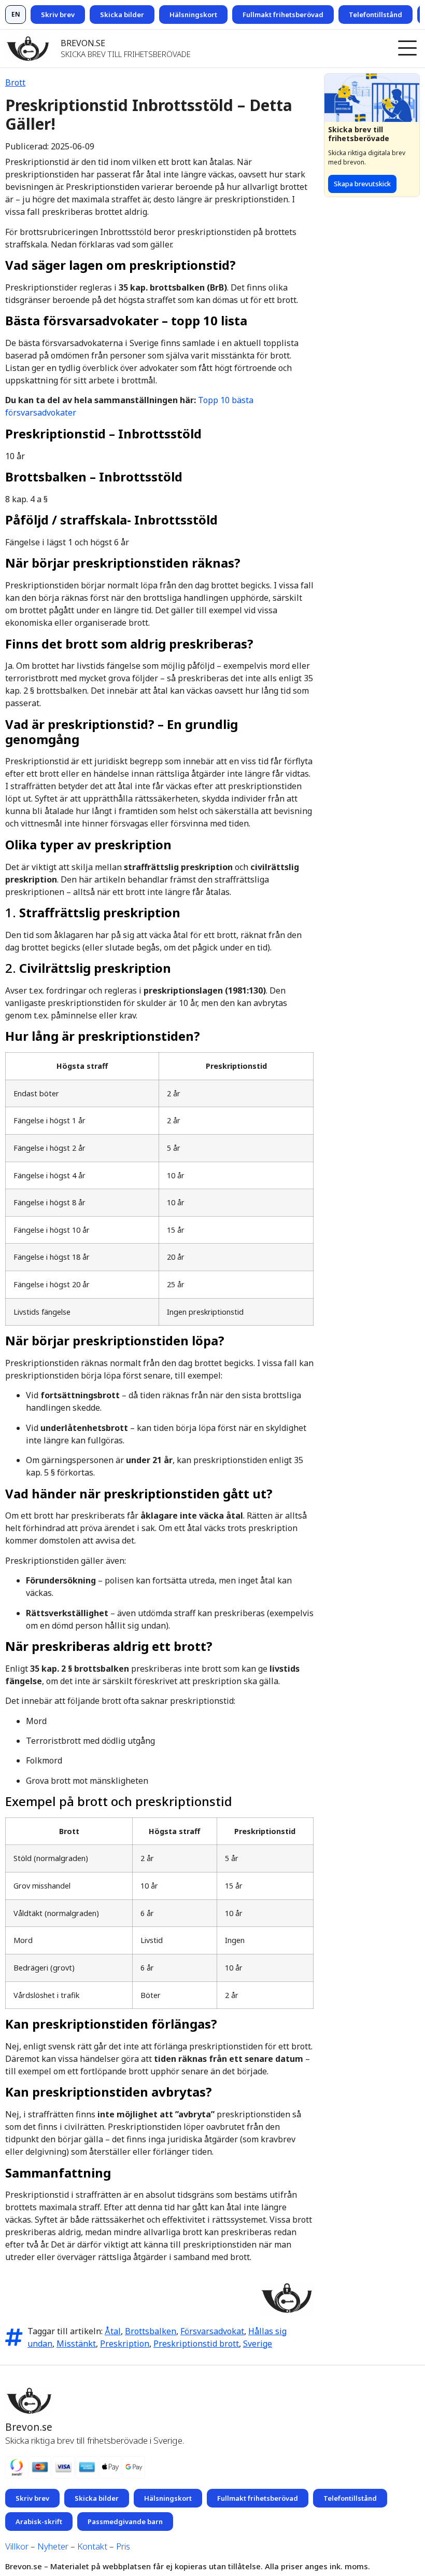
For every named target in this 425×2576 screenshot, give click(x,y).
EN (16, 14)
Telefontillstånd (376, 15)
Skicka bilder (122, 15)
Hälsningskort (193, 15)
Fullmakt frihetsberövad (283, 15)
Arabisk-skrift (39, 2522)
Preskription (125, 2344)
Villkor (17, 2546)
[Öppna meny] (407, 49)
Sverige (258, 2344)
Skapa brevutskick (362, 184)
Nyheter (53, 2546)
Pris (123, 2546)
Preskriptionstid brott (196, 2344)
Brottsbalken (151, 2331)
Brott (15, 82)
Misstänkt (76, 2344)
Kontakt (92, 2546)
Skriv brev (58, 15)
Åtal (113, 2331)
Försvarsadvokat (212, 2331)
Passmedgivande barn (125, 2522)
